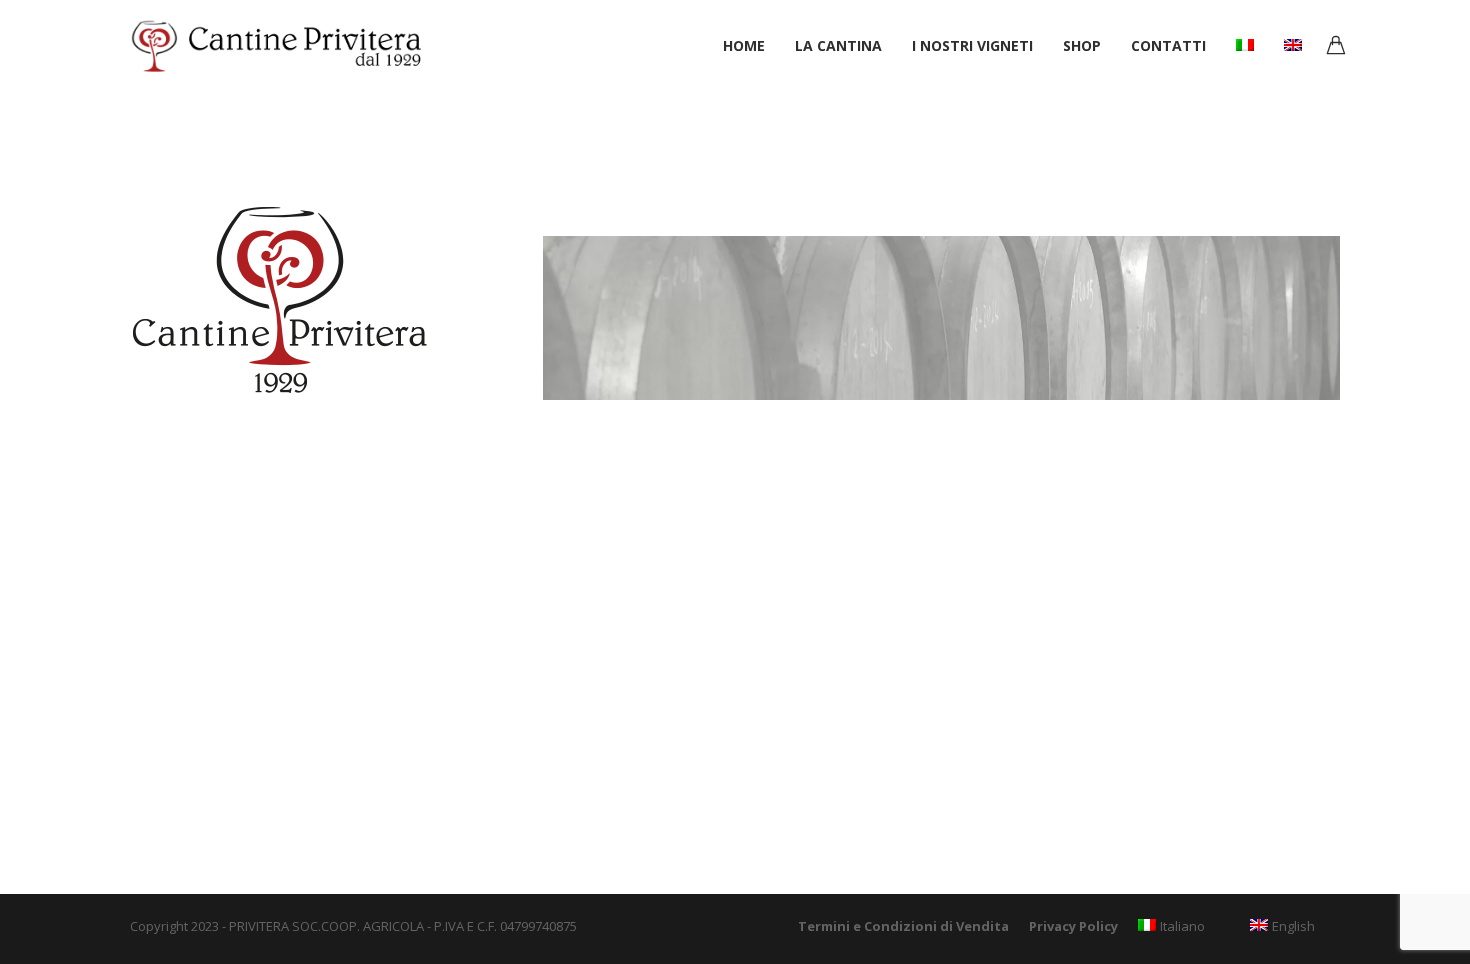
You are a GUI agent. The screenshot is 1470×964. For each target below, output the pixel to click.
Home (744, 45)
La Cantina (838, 45)
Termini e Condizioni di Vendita (903, 926)
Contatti (1168, 45)
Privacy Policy (1073, 926)
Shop (1082, 45)
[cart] (1336, 47)
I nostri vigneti (972, 45)
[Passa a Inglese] (1293, 44)
